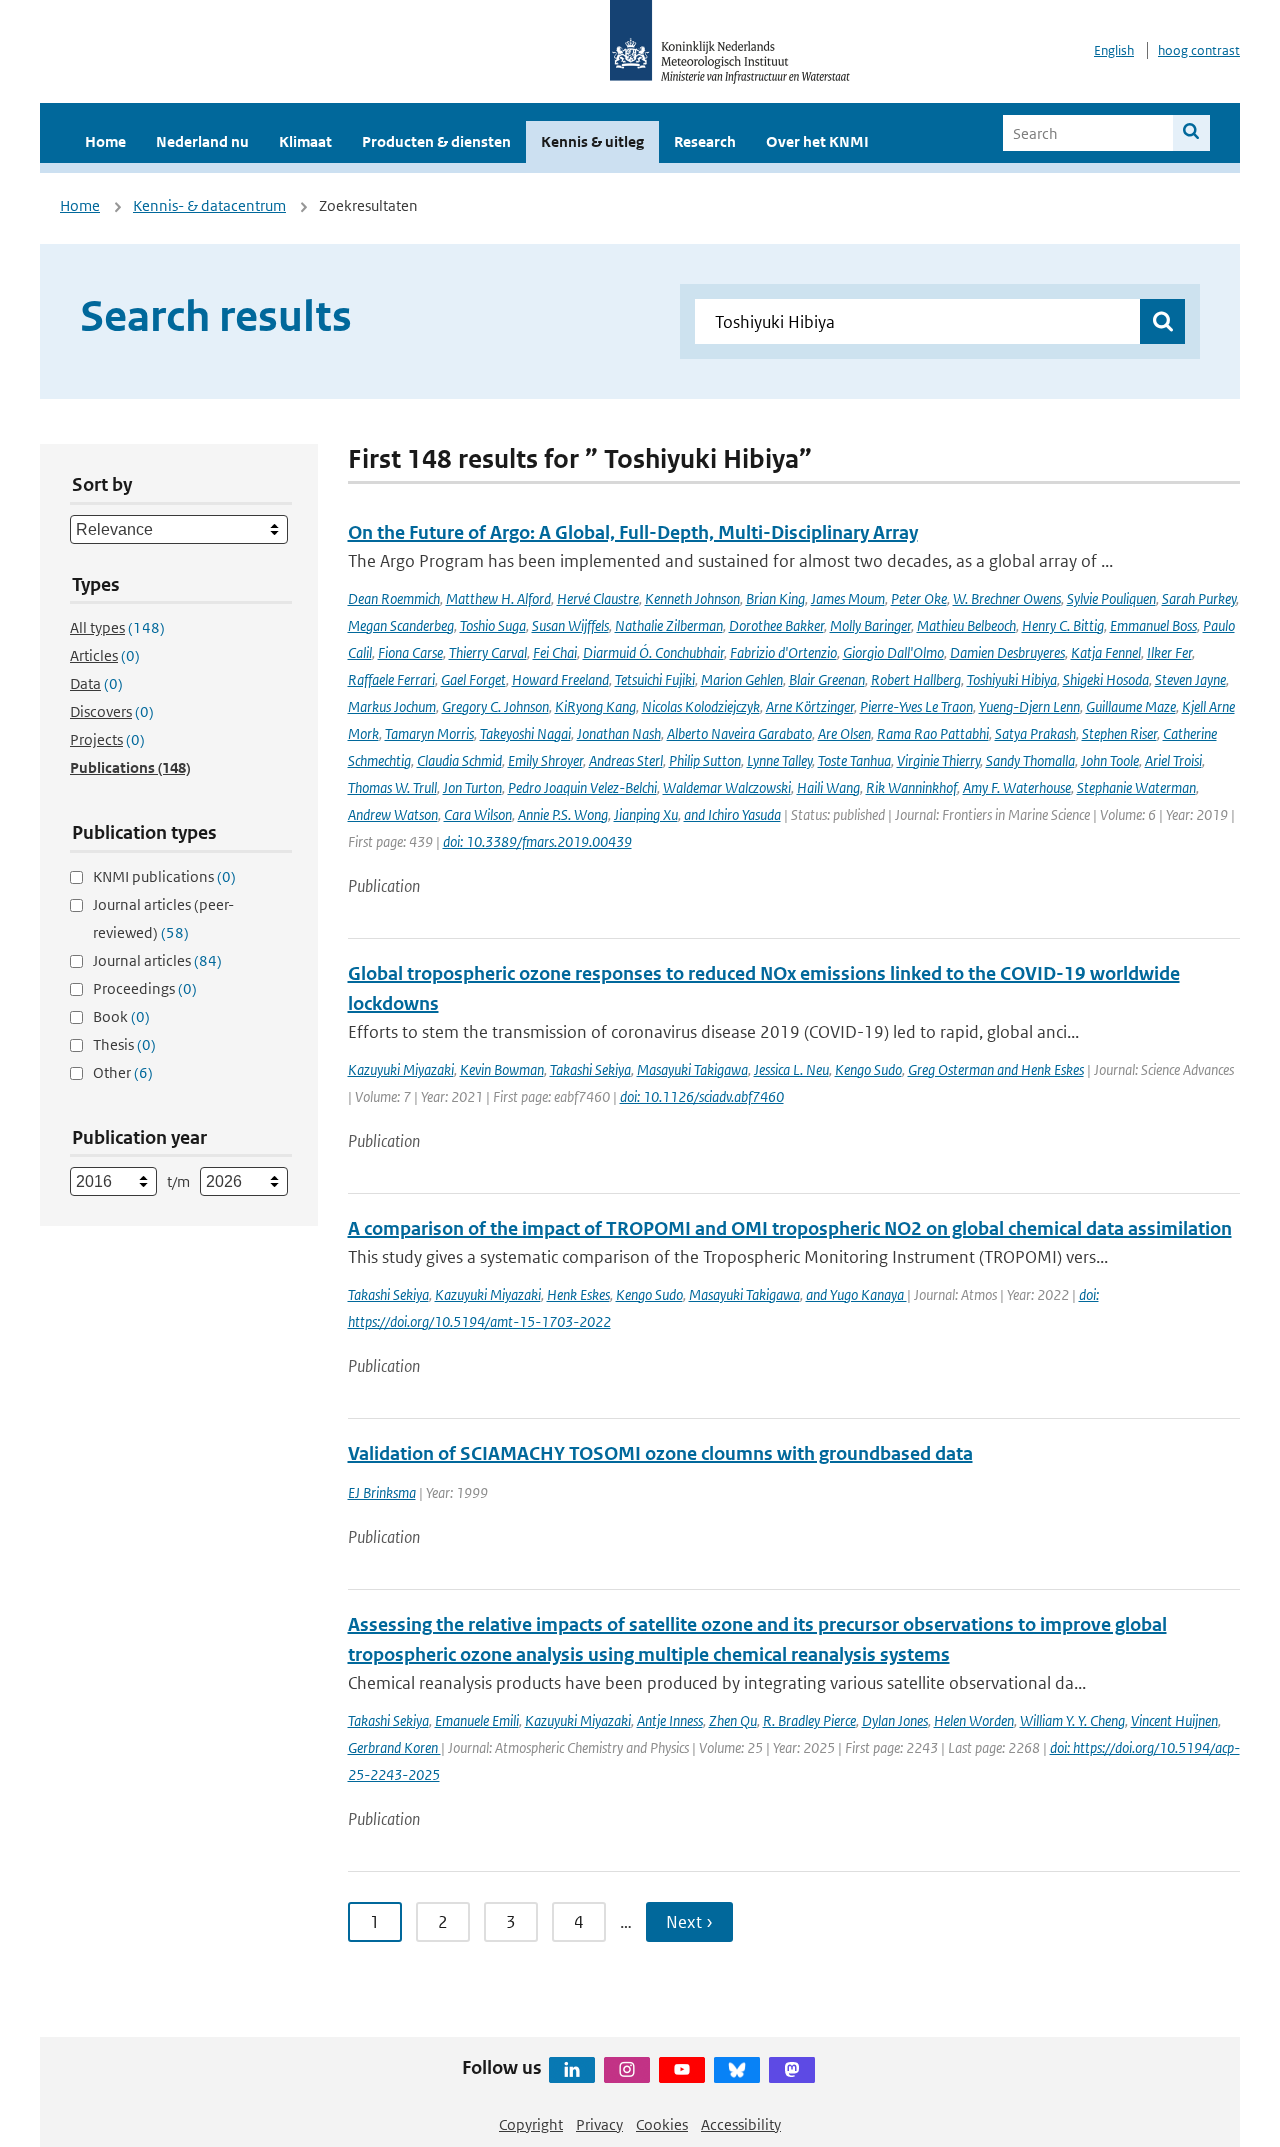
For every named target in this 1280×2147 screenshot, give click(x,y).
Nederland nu (202, 141)
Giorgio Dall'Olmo (893, 652)
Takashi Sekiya (590, 1069)
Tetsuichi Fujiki (655, 679)
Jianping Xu (646, 814)
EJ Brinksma (382, 1492)
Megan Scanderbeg (401, 625)
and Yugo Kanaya (856, 1294)
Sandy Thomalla (1030, 760)
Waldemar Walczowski (727, 787)
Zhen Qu (733, 1720)
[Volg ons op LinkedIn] (572, 2070)
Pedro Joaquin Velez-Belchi (582, 787)
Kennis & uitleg (592, 141)
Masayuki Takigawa (692, 1069)
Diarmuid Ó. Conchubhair (653, 652)
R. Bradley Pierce (809, 1720)
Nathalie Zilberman (669, 625)
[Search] (1191, 133)
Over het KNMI (817, 141)
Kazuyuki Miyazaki (401, 1069)
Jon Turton (472, 787)
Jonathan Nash (619, 733)
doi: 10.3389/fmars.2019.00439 (537, 841)
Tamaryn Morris (429, 733)
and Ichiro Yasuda (732, 814)
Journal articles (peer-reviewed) (163, 918)
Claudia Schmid (459, 760)
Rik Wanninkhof (911, 787)
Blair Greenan (827, 679)
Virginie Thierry (938, 760)
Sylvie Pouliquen (1111, 598)
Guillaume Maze (1131, 706)
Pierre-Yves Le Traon (916, 706)
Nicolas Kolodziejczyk (701, 706)
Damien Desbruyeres (1007, 652)
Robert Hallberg (916, 679)
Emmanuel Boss (1153, 625)
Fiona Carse (410, 652)
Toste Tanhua (854, 760)
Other (123, 1072)
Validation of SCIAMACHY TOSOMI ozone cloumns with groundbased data (660, 1453)
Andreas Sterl (626, 760)
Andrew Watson (393, 814)
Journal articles (157, 960)
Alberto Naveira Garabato (739, 733)
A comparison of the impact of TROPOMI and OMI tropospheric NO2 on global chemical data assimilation (790, 1228)
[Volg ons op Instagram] (627, 2070)
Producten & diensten (436, 141)
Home (105, 141)
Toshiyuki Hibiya (1012, 679)
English (1114, 50)
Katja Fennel (1106, 652)
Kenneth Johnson (692, 598)
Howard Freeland (560, 679)
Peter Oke (919, 598)
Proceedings (145, 988)
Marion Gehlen (742, 679)
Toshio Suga (493, 625)
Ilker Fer (1169, 652)
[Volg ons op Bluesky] (737, 2070)
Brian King (775, 598)
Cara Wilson (478, 814)
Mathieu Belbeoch (966, 625)
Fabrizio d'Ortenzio (783, 652)
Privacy (599, 2124)
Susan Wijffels (570, 625)
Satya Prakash (1035, 733)
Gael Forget (473, 679)
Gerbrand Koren (394, 1747)
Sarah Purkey (1199, 598)
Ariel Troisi (1173, 760)
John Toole (1110, 760)
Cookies (662, 2124)
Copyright (531, 2124)
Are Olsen (844, 733)
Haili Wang (828, 787)
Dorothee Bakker (776, 625)
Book (121, 1016)
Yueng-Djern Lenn (1029, 706)
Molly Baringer (870, 625)
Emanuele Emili (477, 1720)
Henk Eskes (578, 1294)
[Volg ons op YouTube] (682, 2070)
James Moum (848, 598)
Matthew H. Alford (498, 598)
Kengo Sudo (868, 1069)
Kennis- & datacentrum (209, 205)
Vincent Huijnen (1174, 1720)
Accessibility (741, 2124)
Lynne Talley (779, 760)
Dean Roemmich (394, 598)
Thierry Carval (488, 652)
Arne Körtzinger (810, 706)
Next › (689, 1922)
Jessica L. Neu (791, 1069)
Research (705, 141)
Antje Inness (670, 1720)
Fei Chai (555, 652)
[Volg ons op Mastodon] (792, 2070)
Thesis (124, 1044)
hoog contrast (1199, 50)
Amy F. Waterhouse (1017, 787)
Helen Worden (974, 1720)
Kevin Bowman (502, 1069)
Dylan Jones (895, 1720)
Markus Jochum (392, 706)
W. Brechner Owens (1007, 598)
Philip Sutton (705, 760)
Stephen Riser (1119, 733)
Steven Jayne (1190, 679)
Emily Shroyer (545, 760)
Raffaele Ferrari (391, 679)
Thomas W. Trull (392, 787)
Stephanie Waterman (1136, 787)
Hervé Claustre (598, 598)
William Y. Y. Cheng (1072, 1720)
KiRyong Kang (595, 706)
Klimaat (305, 141)
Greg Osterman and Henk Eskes (996, 1069)
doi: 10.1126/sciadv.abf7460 (702, 1096)
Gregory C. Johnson (495, 706)
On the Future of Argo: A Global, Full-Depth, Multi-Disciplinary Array (633, 532)
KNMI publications (164, 876)
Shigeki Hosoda (1106, 679)
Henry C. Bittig (1063, 625)
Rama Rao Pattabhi (933, 733)
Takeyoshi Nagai (525, 733)
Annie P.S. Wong (563, 814)
